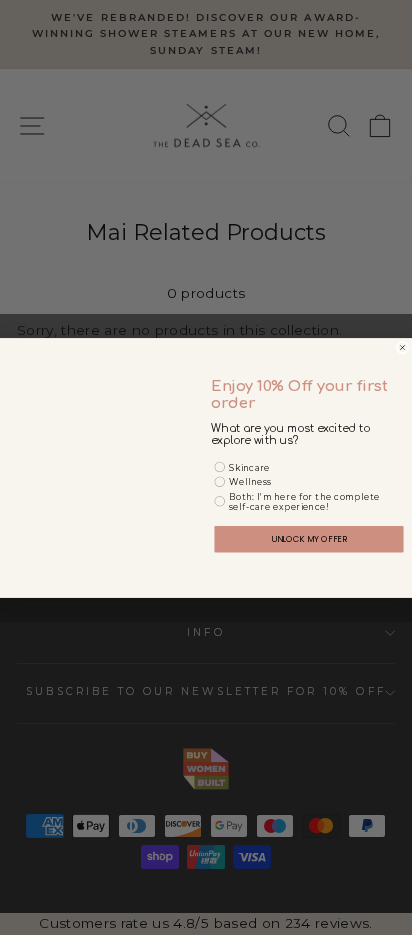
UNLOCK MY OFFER (309, 538)
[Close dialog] (402, 347)
